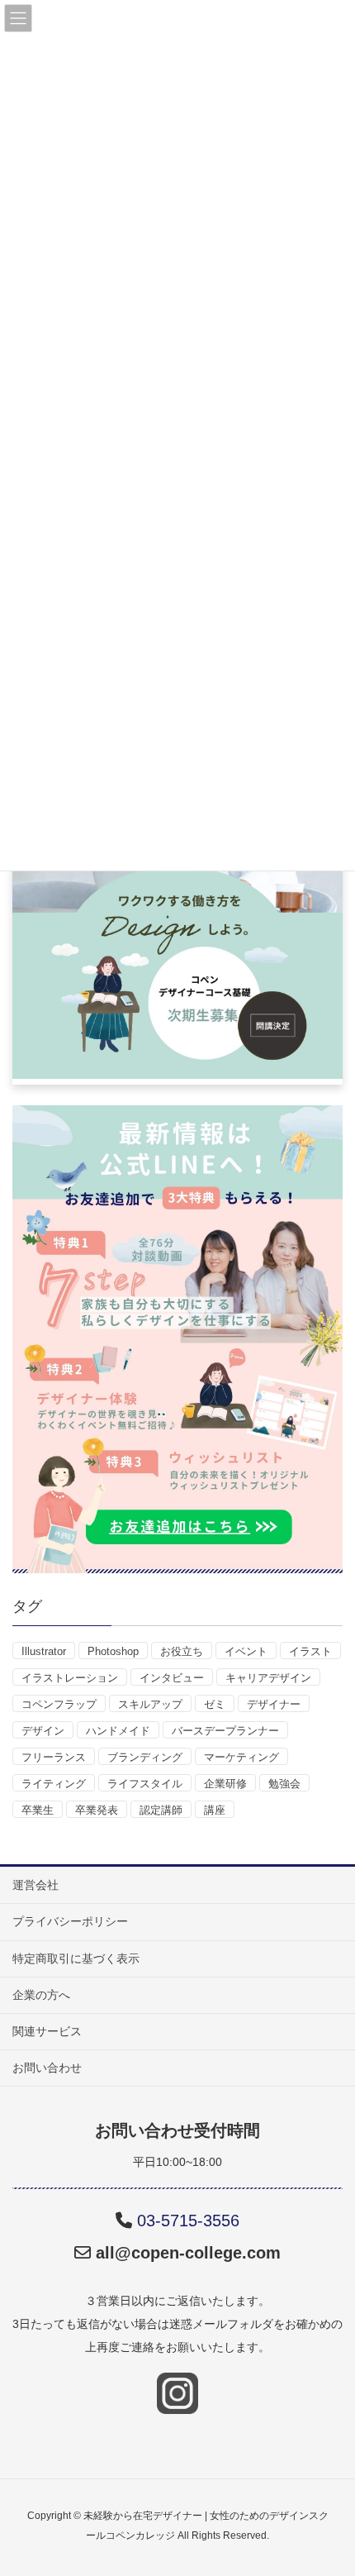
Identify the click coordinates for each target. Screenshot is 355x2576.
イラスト (310, 1651)
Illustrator (44, 1651)
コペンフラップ (59, 1704)
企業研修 (225, 1784)
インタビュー (172, 1678)
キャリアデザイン (268, 1678)
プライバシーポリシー (70, 1921)
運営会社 (35, 1885)
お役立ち (182, 1651)
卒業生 (38, 1810)
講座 (215, 1810)
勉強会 (284, 1784)
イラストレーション (70, 1678)
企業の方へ (41, 1995)
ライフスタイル (145, 1784)
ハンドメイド (118, 1731)
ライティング (54, 1784)
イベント (246, 1651)
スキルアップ (150, 1704)
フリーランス (54, 1757)
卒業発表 (97, 1810)
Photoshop (113, 1651)
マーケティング (241, 1757)
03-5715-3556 (188, 2221)
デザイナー (274, 1704)
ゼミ (215, 1704)
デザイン (43, 1731)
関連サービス (47, 2031)
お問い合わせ (47, 2068)
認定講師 (161, 1810)
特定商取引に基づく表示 (76, 1958)
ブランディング (145, 1757)
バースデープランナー (225, 1731)
